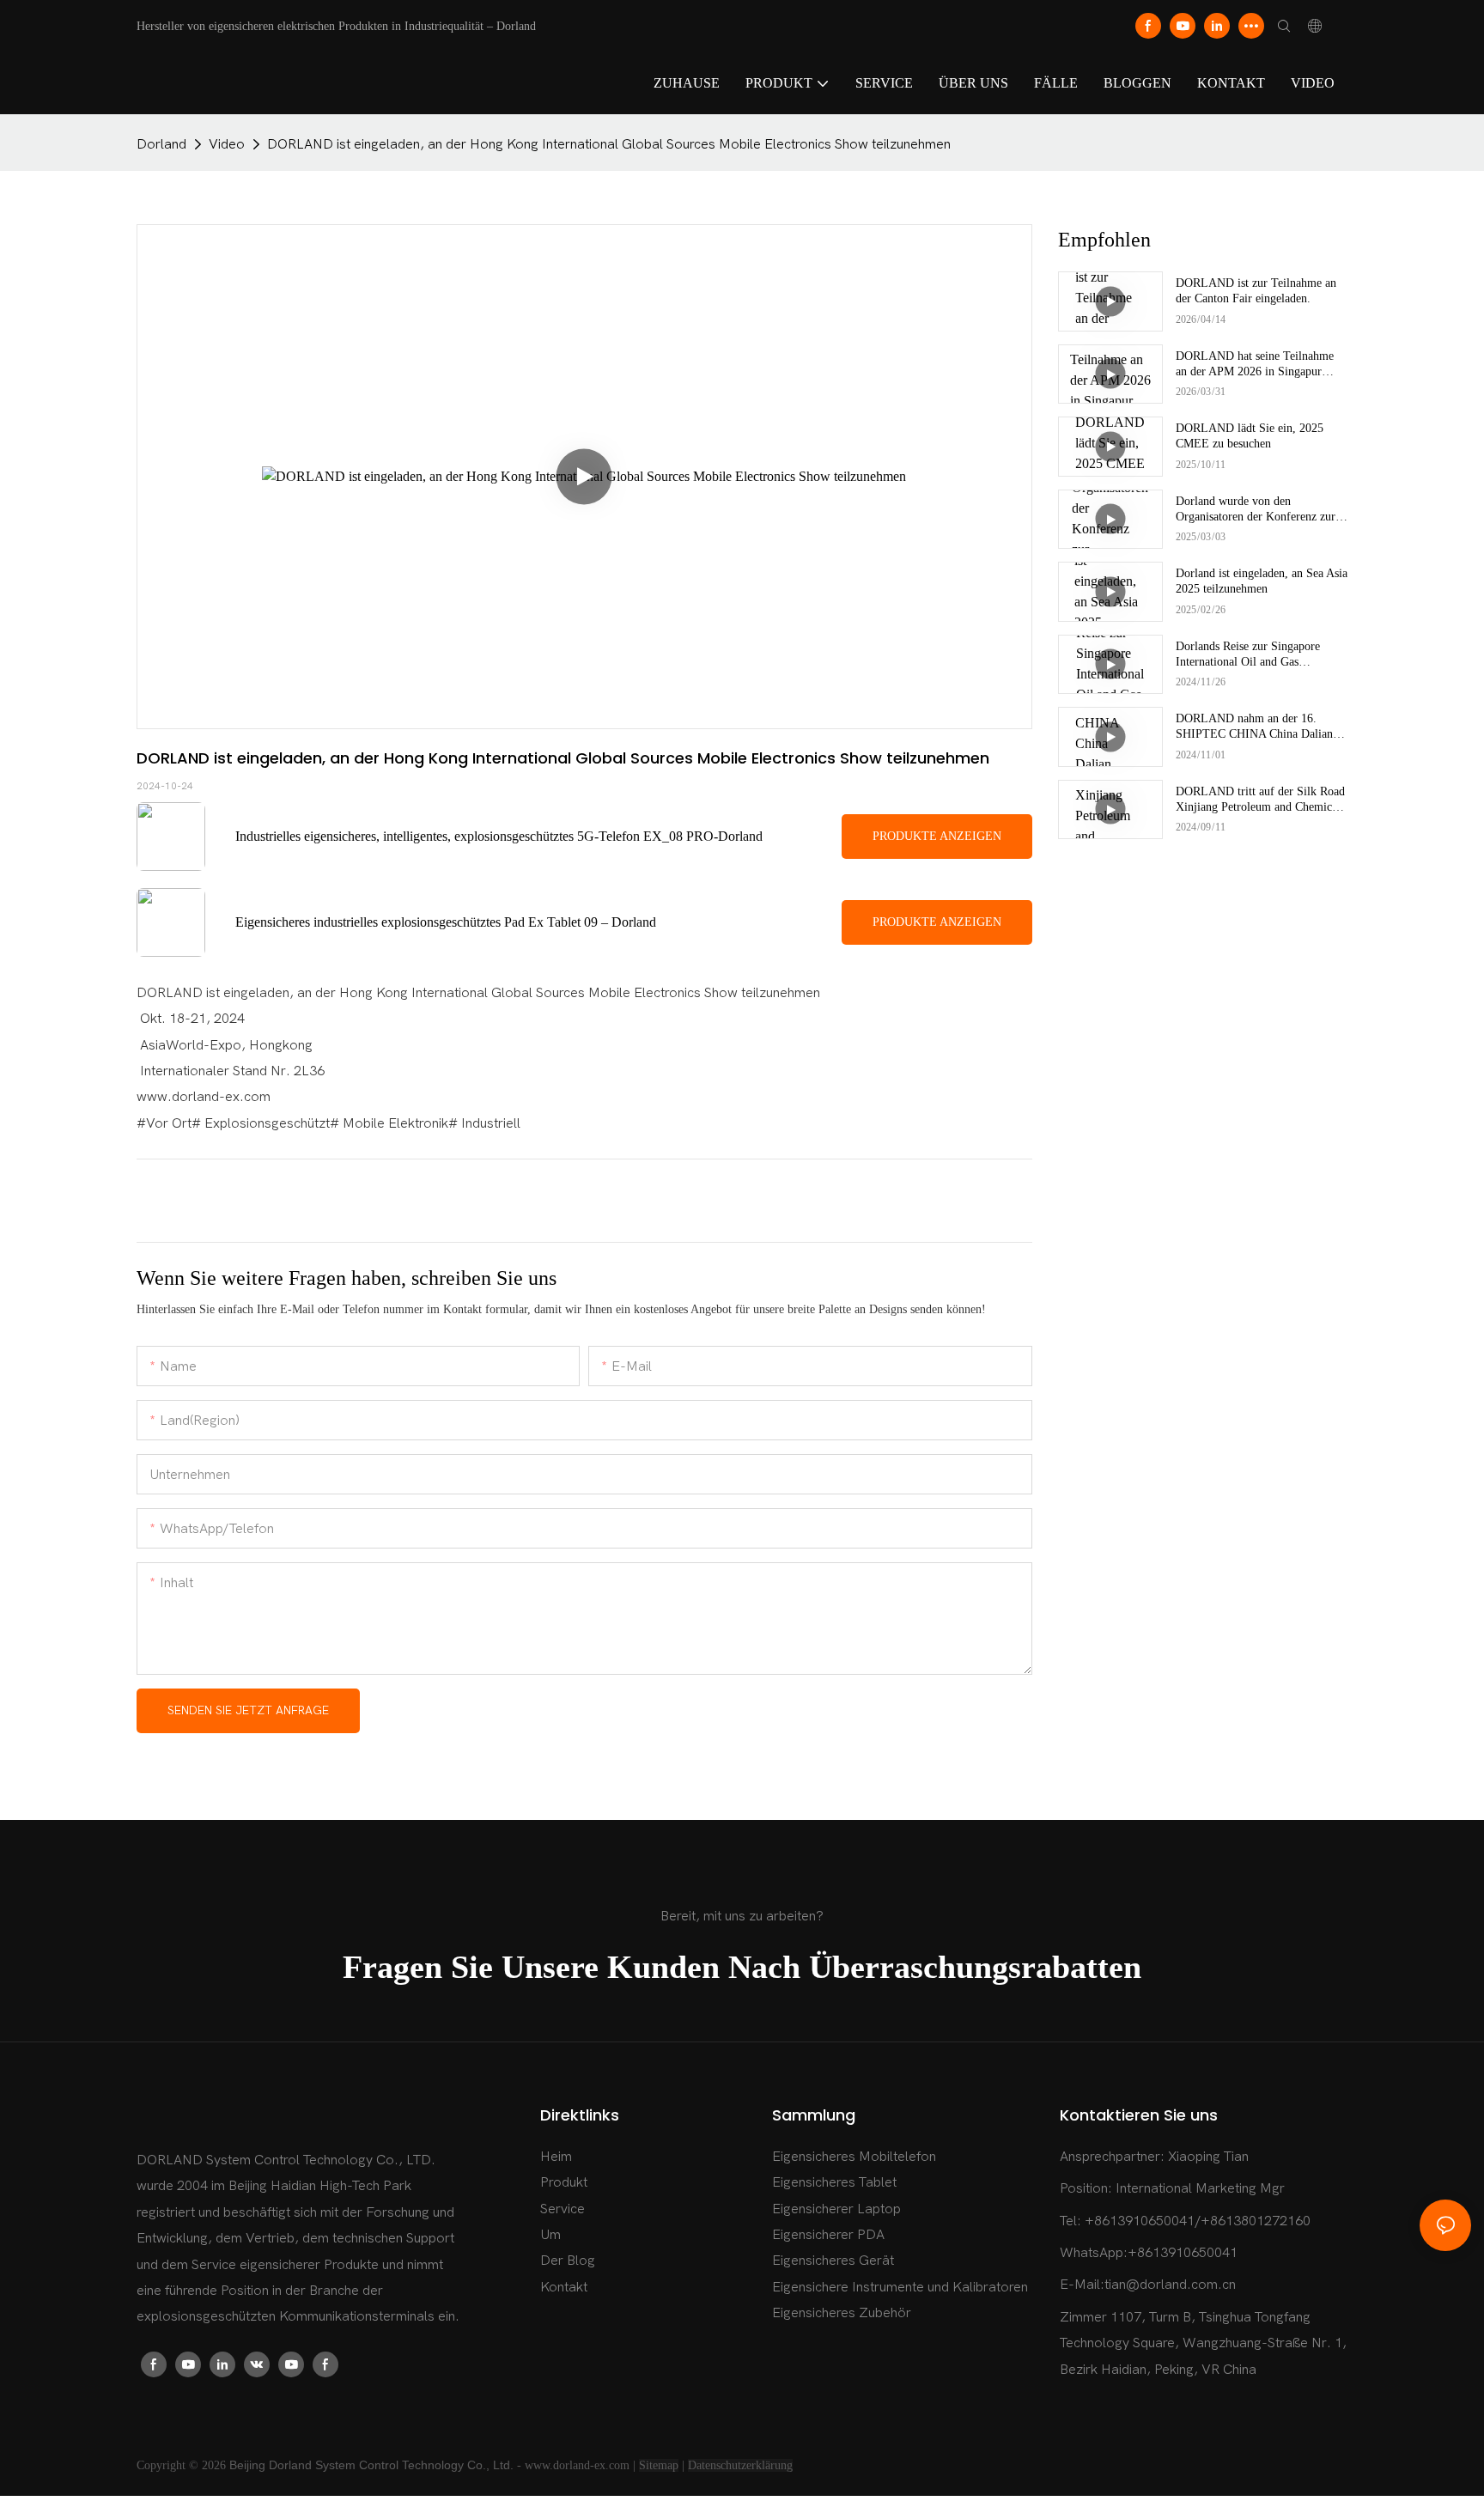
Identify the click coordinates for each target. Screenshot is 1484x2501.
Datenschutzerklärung (740, 2465)
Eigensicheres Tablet (834, 2182)
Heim (556, 2157)
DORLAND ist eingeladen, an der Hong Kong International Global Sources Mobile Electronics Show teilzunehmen (609, 144)
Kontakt (564, 2287)
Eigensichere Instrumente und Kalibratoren (900, 2287)
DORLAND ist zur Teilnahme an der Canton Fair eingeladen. (1256, 291)
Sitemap (659, 2465)
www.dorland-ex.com (577, 2465)
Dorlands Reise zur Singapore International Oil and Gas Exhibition (1248, 655)
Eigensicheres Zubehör (842, 2313)
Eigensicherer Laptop (836, 2209)
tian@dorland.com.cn (1170, 2285)
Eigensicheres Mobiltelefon (854, 2157)
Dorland (161, 144)
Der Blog (568, 2261)
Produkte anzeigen (937, 836)
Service (563, 2209)
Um (550, 2235)
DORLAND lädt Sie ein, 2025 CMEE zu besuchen (1250, 436)
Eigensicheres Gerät (833, 2261)
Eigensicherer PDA (828, 2235)
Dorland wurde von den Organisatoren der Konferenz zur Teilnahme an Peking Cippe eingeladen (1256, 510)
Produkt (564, 2182)
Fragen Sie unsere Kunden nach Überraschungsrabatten (742, 1967)
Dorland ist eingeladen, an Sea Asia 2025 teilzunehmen (1262, 581)
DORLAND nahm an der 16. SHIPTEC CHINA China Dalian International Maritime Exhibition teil (1258, 727)
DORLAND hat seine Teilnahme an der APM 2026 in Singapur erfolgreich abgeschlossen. (1255, 365)
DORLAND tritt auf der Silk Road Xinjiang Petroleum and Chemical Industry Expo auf (1260, 800)
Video (227, 144)
